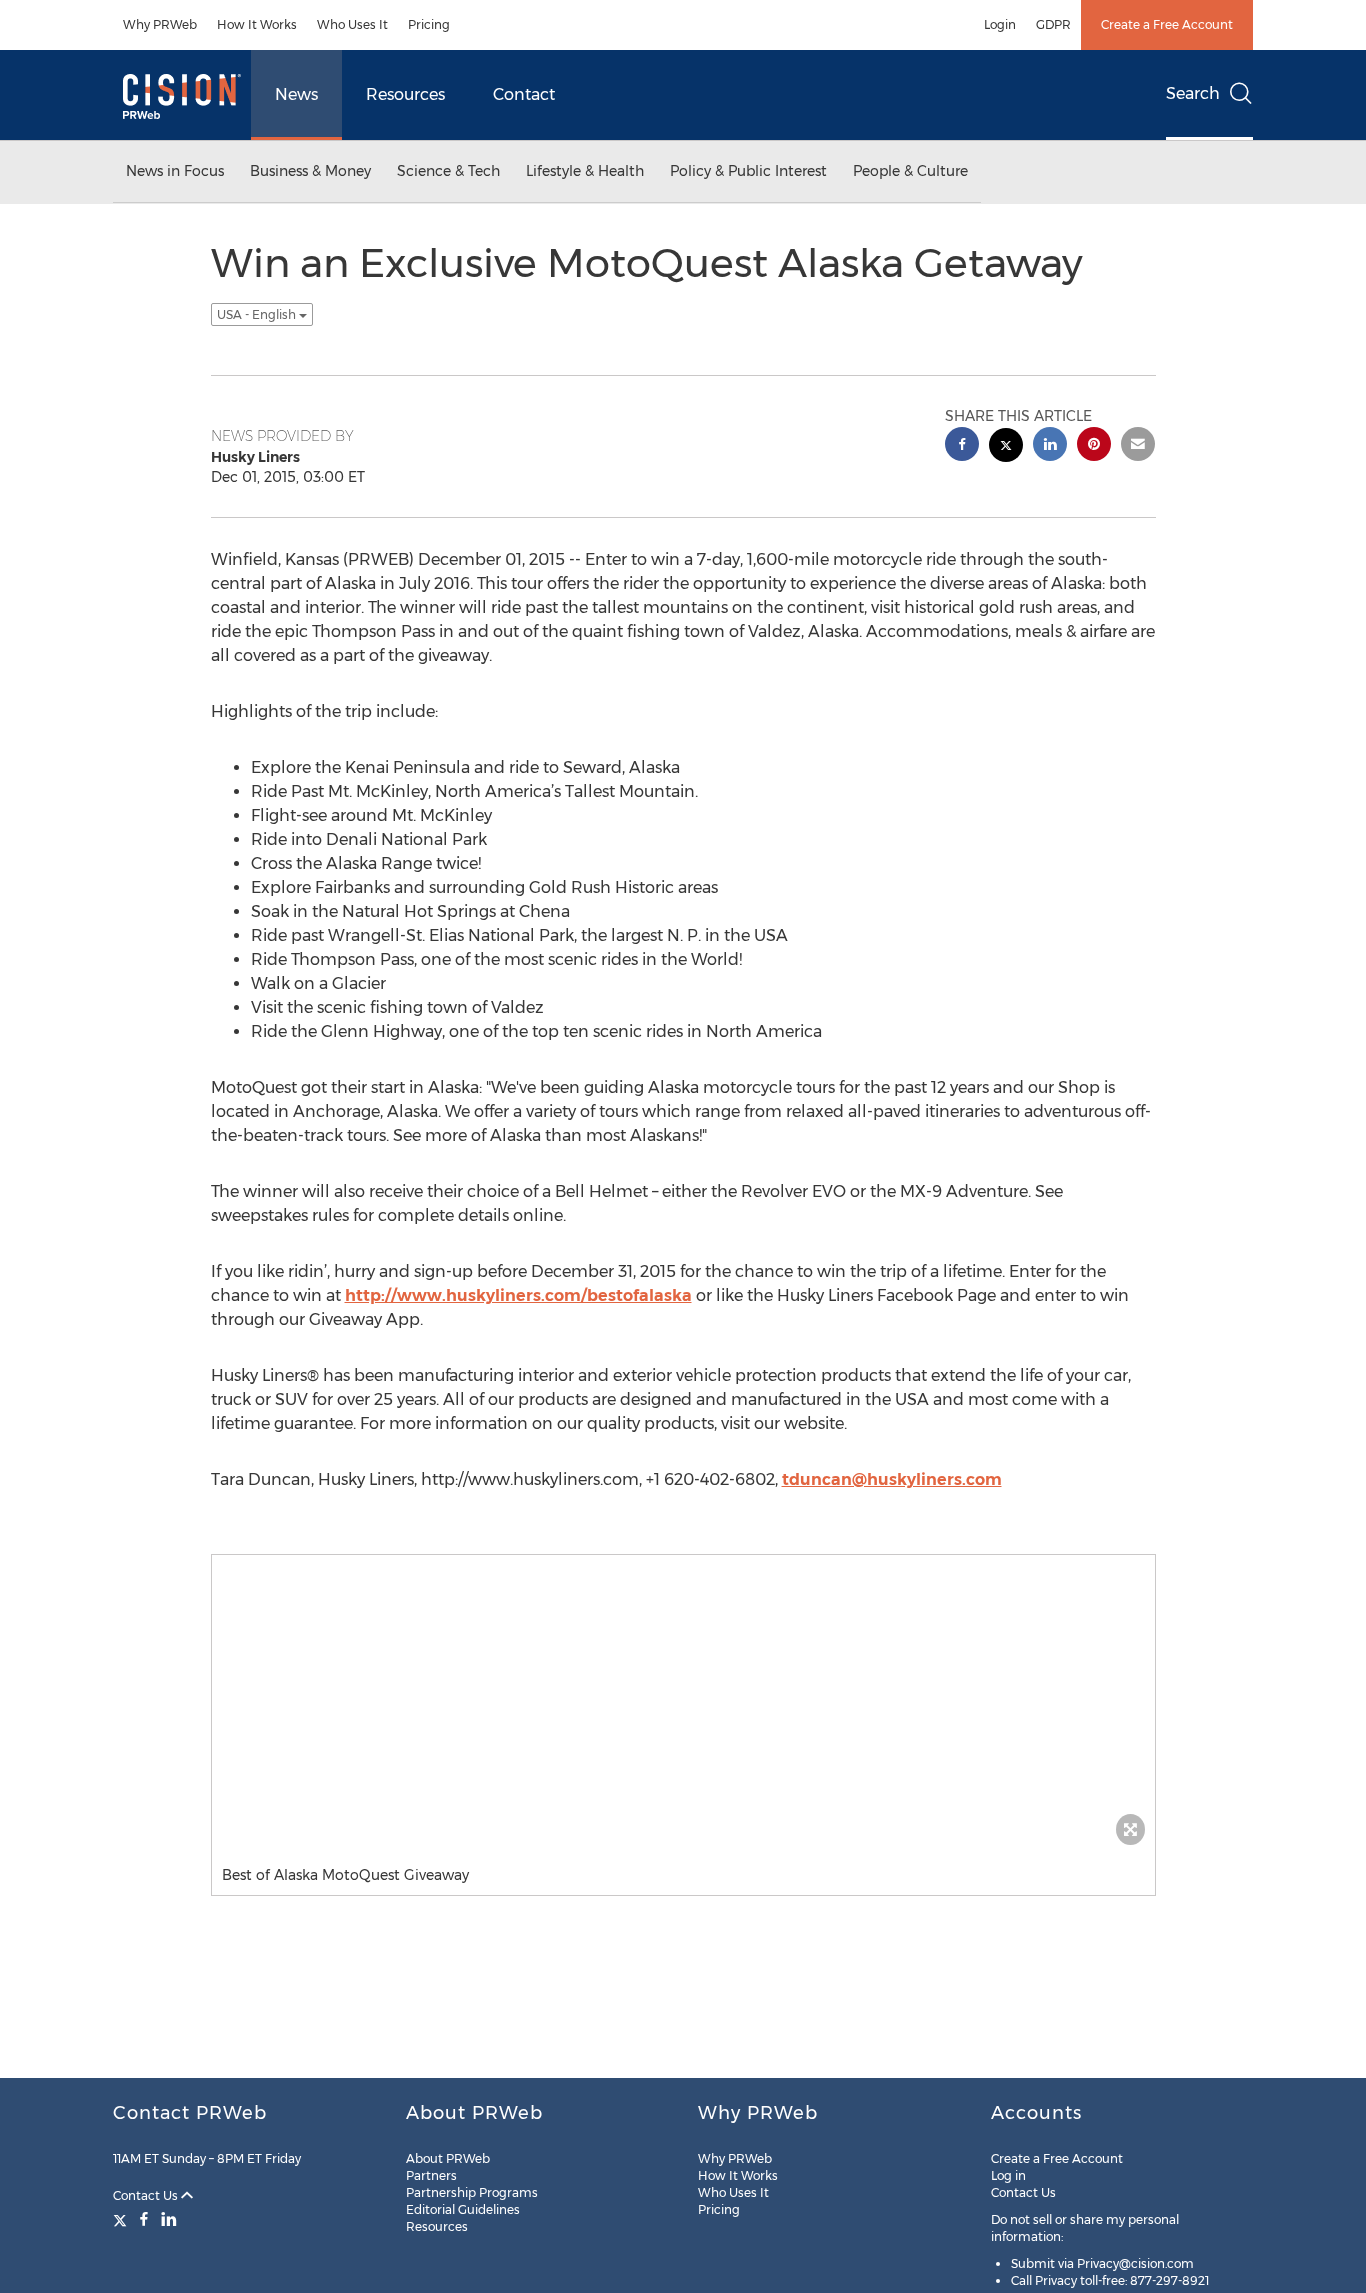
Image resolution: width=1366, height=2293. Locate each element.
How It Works (257, 24)
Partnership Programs (472, 2192)
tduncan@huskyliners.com (892, 1479)
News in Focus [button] (175, 171)
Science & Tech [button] (448, 171)
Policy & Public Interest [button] (748, 171)
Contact (524, 94)
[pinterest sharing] (1094, 446)
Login (1000, 24)
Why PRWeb (160, 24)
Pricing (429, 24)
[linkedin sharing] (1050, 446)
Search (1193, 93)
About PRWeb (448, 2158)
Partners (431, 2175)
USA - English (258, 314)
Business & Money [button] (310, 171)
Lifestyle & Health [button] (585, 171)
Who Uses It (352, 24)
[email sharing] (1138, 446)
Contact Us (147, 2195)
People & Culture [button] (910, 171)
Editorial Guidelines (463, 2209)
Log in (1008, 2175)
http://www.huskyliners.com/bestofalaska (518, 1295)
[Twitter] (122, 2219)
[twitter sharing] (1006, 447)
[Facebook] (144, 2219)
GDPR (1053, 24)
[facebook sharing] (962, 446)
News (296, 94)
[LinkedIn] (169, 2219)
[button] (683, 1705)
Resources (405, 94)
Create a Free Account (1167, 24)
